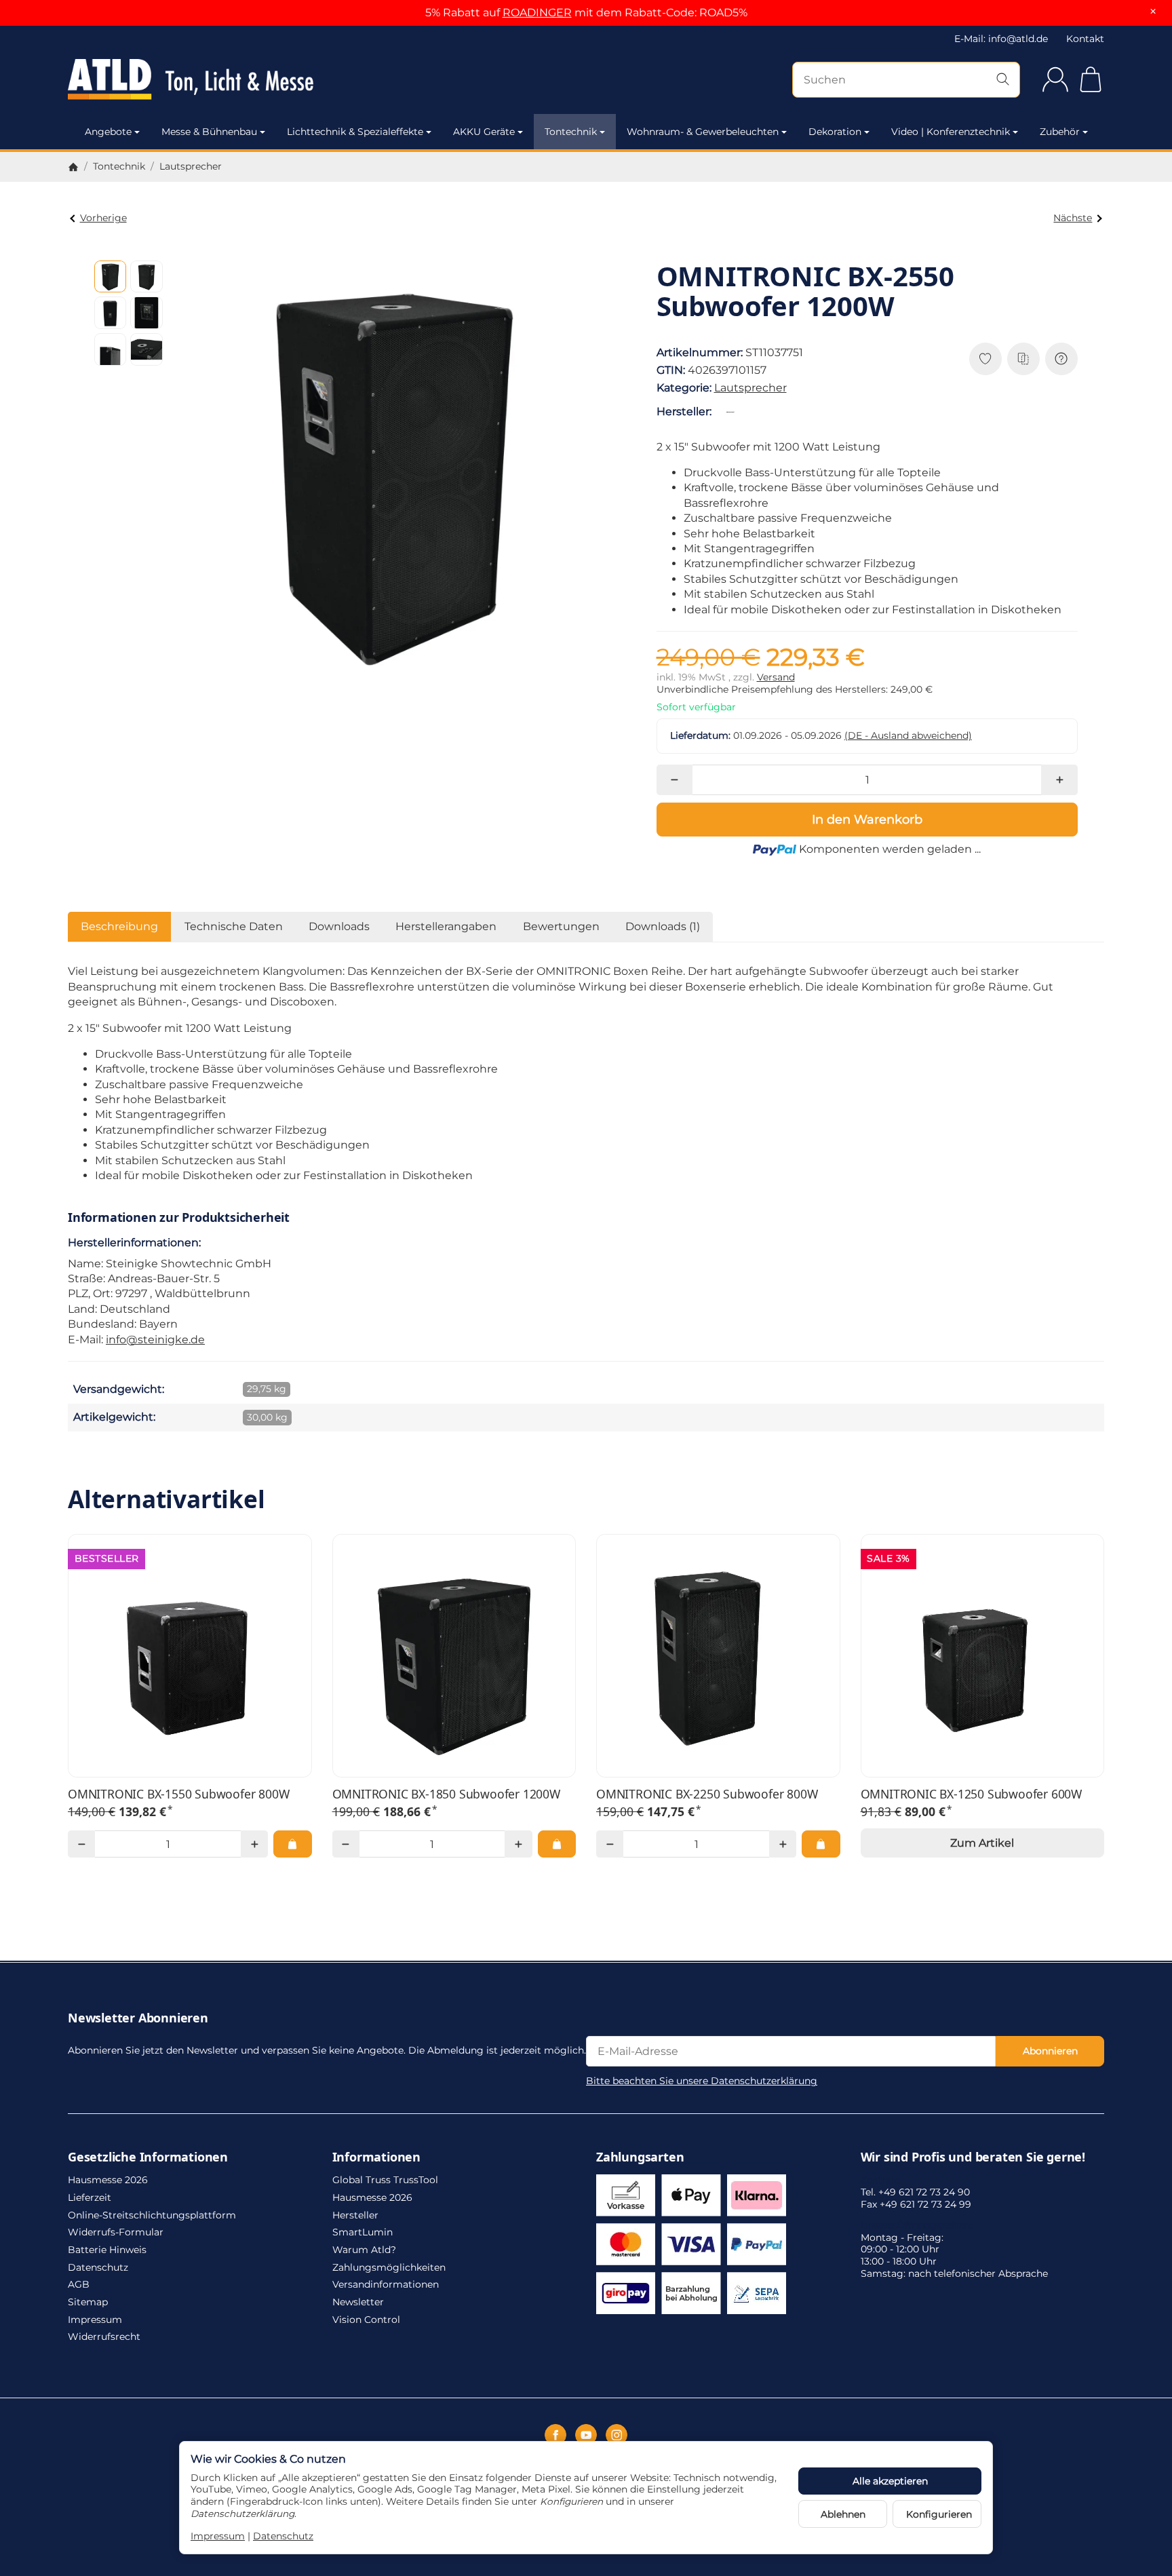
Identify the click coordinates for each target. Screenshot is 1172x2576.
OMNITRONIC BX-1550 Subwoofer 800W (178, 1794)
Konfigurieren (939, 2514)
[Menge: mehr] (1059, 780)
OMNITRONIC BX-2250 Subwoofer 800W (707, 1794)
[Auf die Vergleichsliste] (1023, 359)
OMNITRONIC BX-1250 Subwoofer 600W (971, 1794)
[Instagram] (617, 2435)
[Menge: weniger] (675, 780)
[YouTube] (586, 2435)
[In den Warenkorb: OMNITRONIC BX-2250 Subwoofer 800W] (821, 1844)
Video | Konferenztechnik (951, 132)
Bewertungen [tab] (561, 926)
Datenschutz (283, 2536)
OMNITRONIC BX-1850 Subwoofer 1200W (446, 1794)
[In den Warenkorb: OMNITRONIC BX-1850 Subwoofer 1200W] (557, 1844)
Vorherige (103, 218)
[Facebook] (555, 2435)
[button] (111, 277)
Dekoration (835, 132)
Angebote (108, 132)
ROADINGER (537, 13)
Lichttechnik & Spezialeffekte (355, 132)
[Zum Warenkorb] (1091, 79)
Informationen (376, 2157)
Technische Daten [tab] (234, 926)
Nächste (1073, 218)
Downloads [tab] (339, 926)
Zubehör (1060, 132)
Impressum (218, 2536)
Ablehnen (843, 2514)
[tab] (446, 927)
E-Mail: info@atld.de (1001, 39)
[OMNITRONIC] (733, 412)
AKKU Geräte (484, 132)
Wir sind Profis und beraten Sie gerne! (973, 2157)
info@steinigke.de (155, 1340)
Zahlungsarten (640, 2157)
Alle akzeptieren (890, 2481)
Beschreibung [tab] (119, 926)
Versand (776, 677)
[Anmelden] (1055, 79)
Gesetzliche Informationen (148, 2157)
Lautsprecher (750, 388)
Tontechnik (571, 132)
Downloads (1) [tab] (663, 926)
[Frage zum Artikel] (1061, 359)
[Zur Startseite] (223, 79)
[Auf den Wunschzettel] (985, 359)
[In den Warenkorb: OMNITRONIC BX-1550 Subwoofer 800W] (292, 1844)
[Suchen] (1003, 80)
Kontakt (1085, 39)
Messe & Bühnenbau (209, 132)
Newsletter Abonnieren (138, 2018)
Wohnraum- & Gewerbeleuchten (703, 132)
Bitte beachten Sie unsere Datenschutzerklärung (702, 2081)
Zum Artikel (982, 1843)
